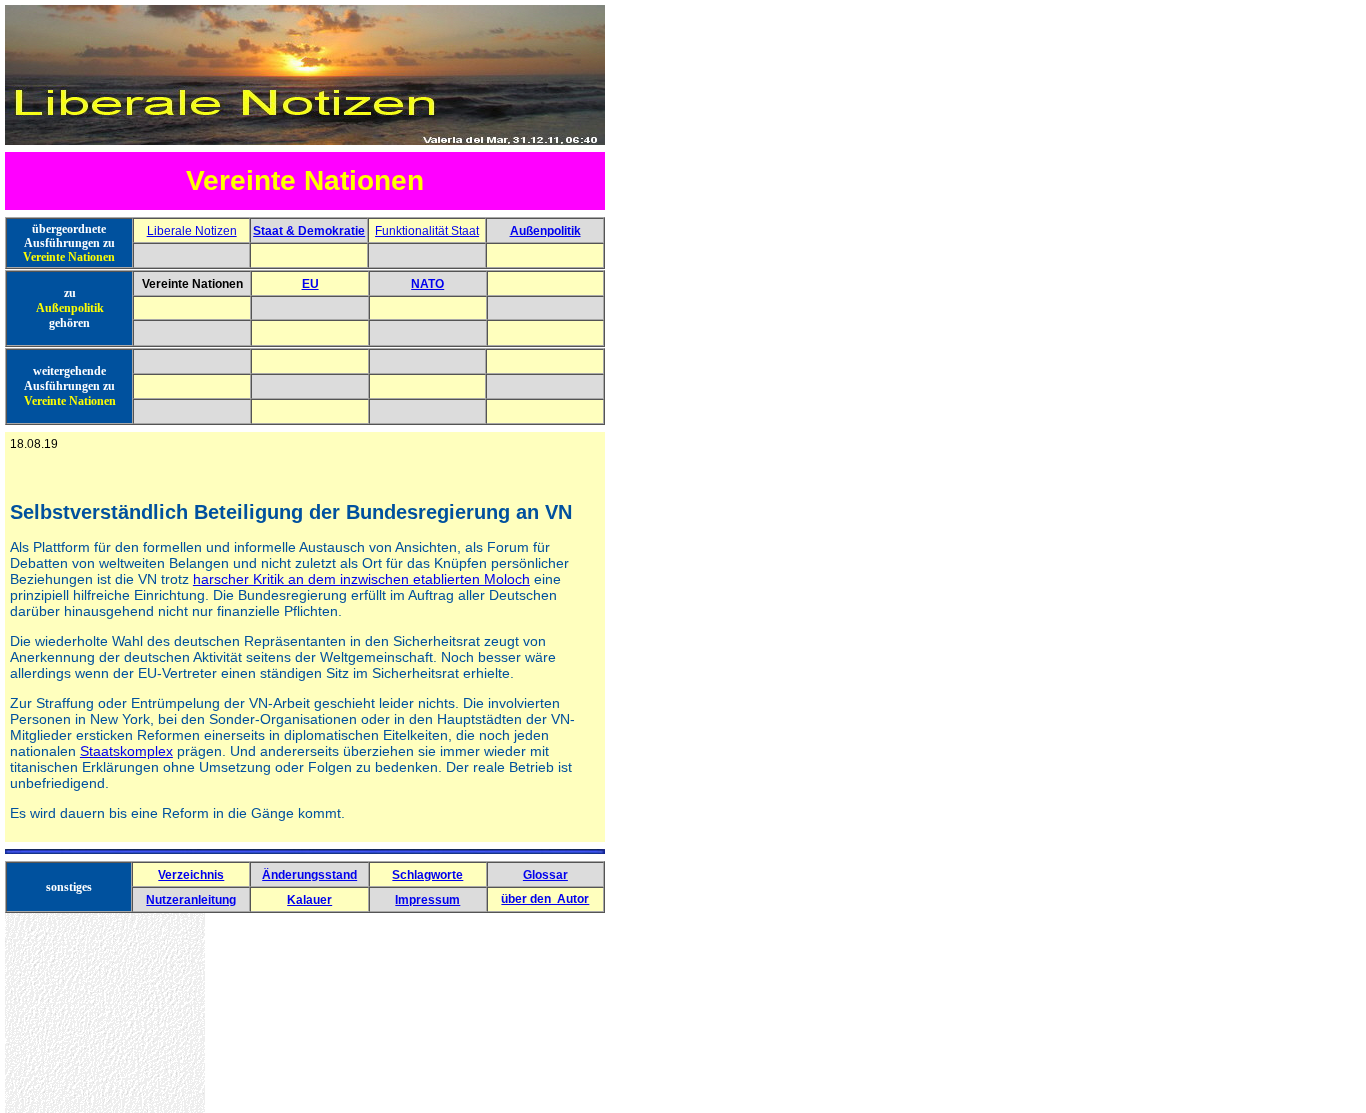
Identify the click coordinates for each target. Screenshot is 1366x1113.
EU (310, 284)
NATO (427, 284)
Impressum (427, 900)
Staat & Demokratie (309, 231)
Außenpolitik (545, 231)
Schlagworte (427, 875)
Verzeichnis (191, 875)
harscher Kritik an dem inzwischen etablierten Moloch (361, 579)
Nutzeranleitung (191, 900)
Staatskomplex (126, 751)
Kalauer (309, 900)
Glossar (545, 875)
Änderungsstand (309, 875)
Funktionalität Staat (427, 231)
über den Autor (545, 899)
